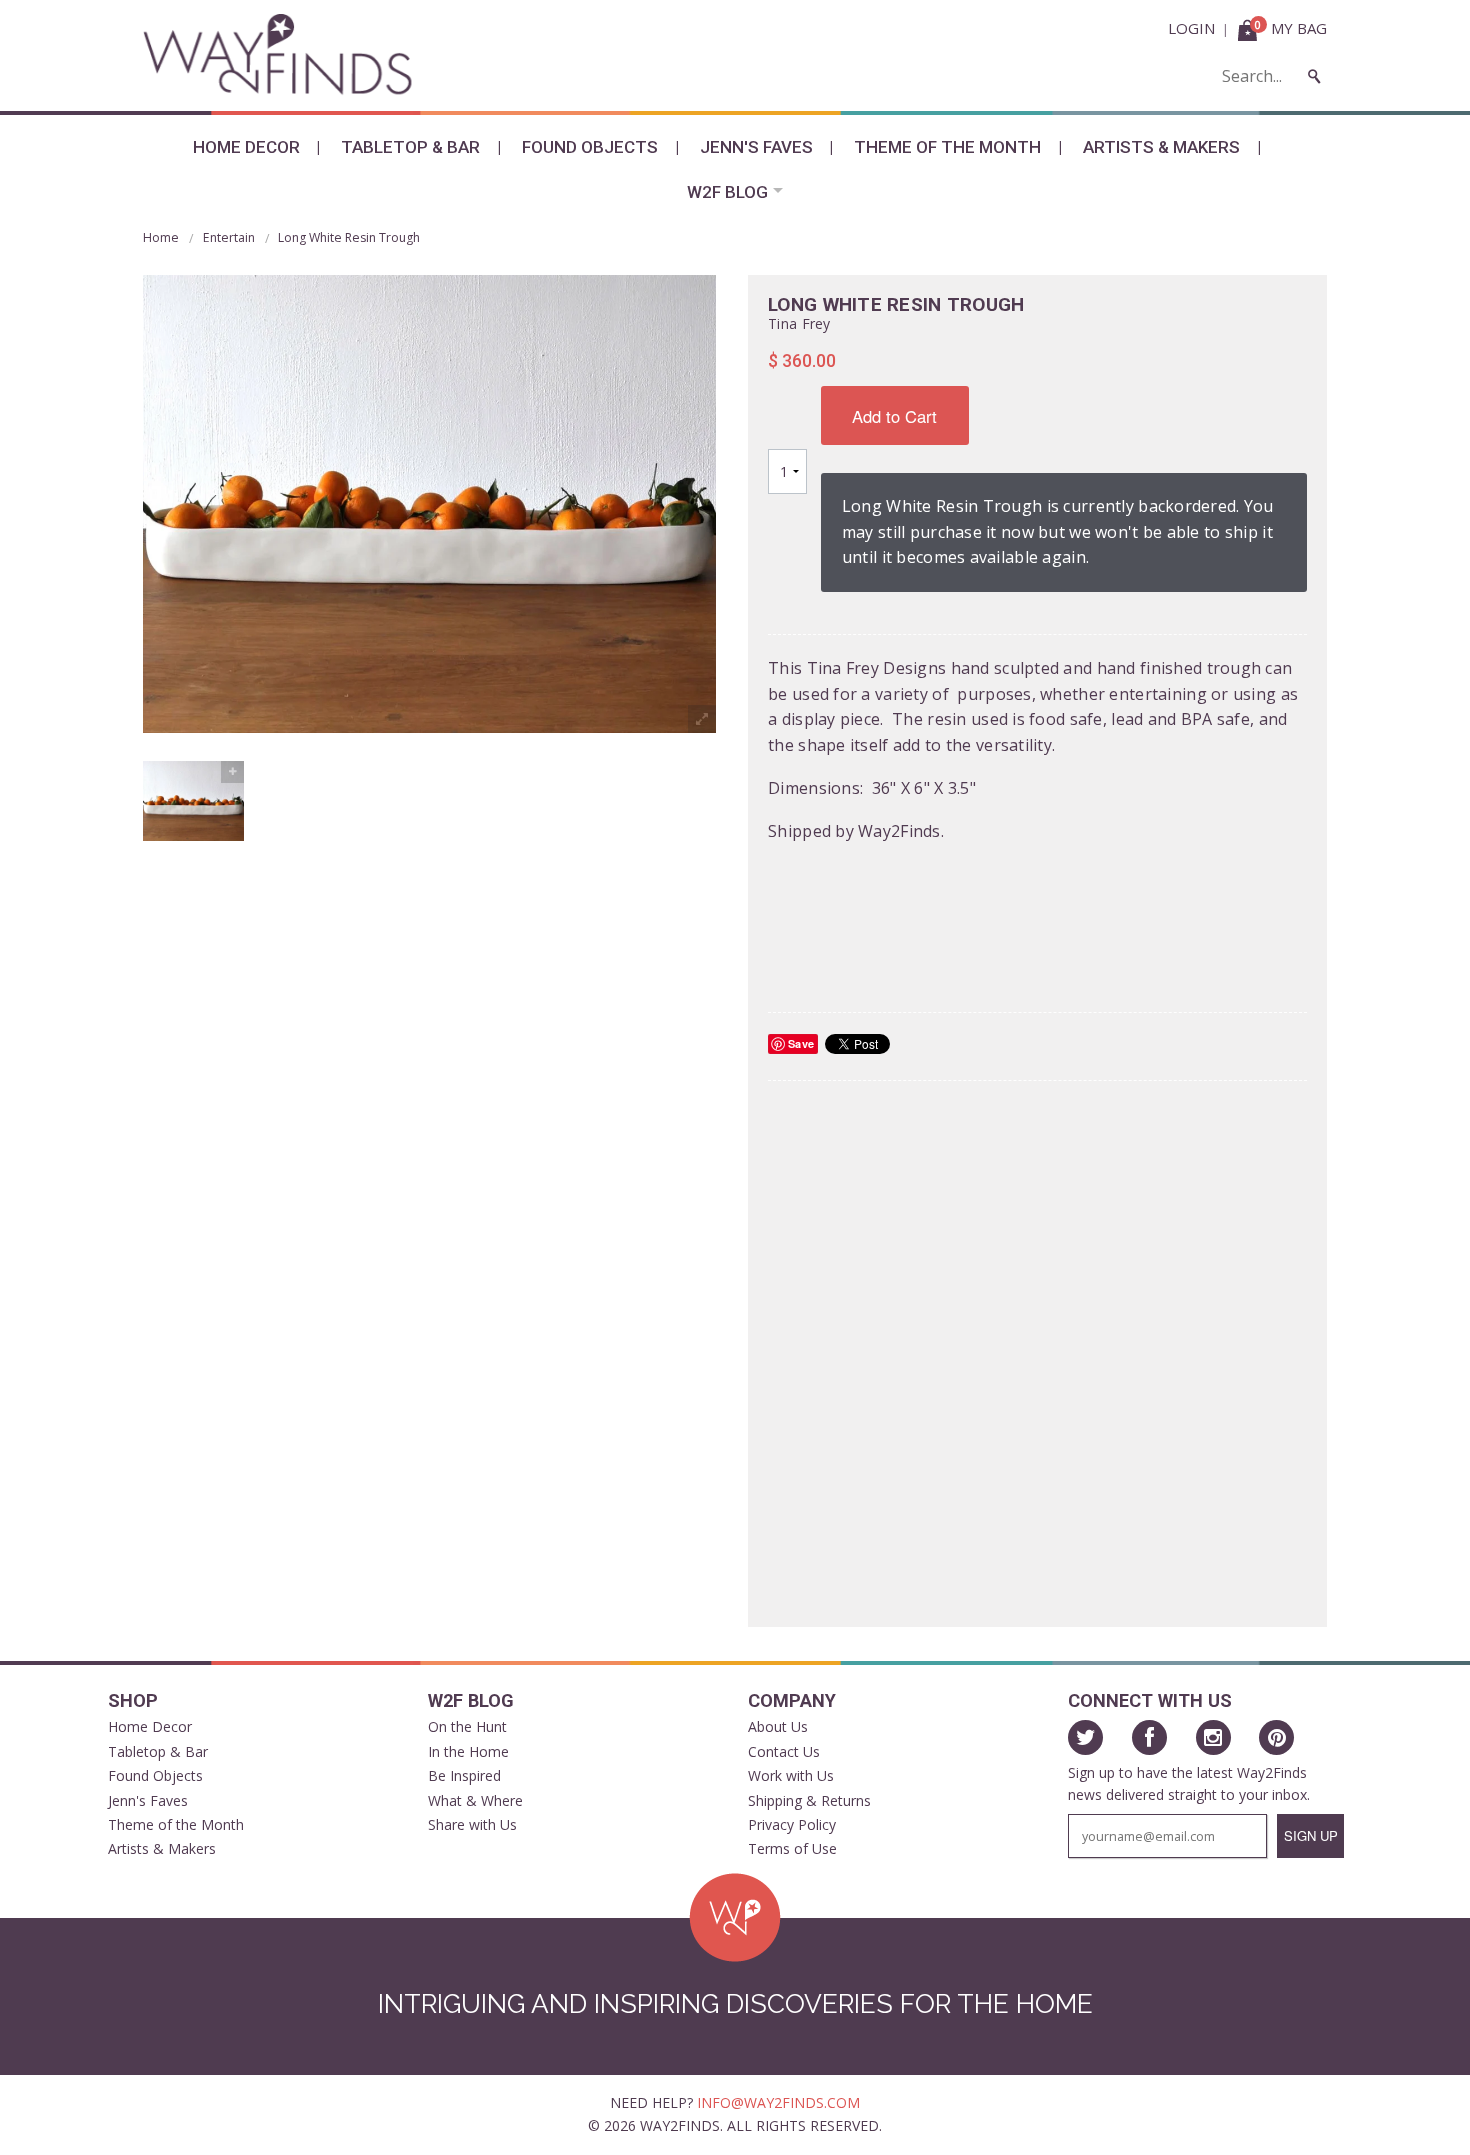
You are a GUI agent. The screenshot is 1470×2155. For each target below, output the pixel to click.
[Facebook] (1149, 1737)
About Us (778, 1726)
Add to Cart (894, 416)
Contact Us (784, 1751)
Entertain (229, 237)
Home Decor (246, 147)
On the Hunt (467, 1726)
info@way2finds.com (778, 2102)
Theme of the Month (947, 147)
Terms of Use (792, 1848)
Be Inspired (464, 1775)
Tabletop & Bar (410, 147)
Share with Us (472, 1824)
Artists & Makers (1161, 147)
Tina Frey (799, 323)
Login (1191, 28)
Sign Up (1311, 1835)
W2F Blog (727, 192)
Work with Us (791, 1775)
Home (161, 237)
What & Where (475, 1800)
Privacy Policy (792, 1824)
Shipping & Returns (809, 1800)
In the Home (468, 1751)
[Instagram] (1213, 1737)
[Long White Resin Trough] (193, 801)
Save (801, 1043)
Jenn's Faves (756, 147)
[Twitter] (1085, 1737)
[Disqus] (1037, 1352)
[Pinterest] (1276, 1737)
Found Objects (590, 147)
